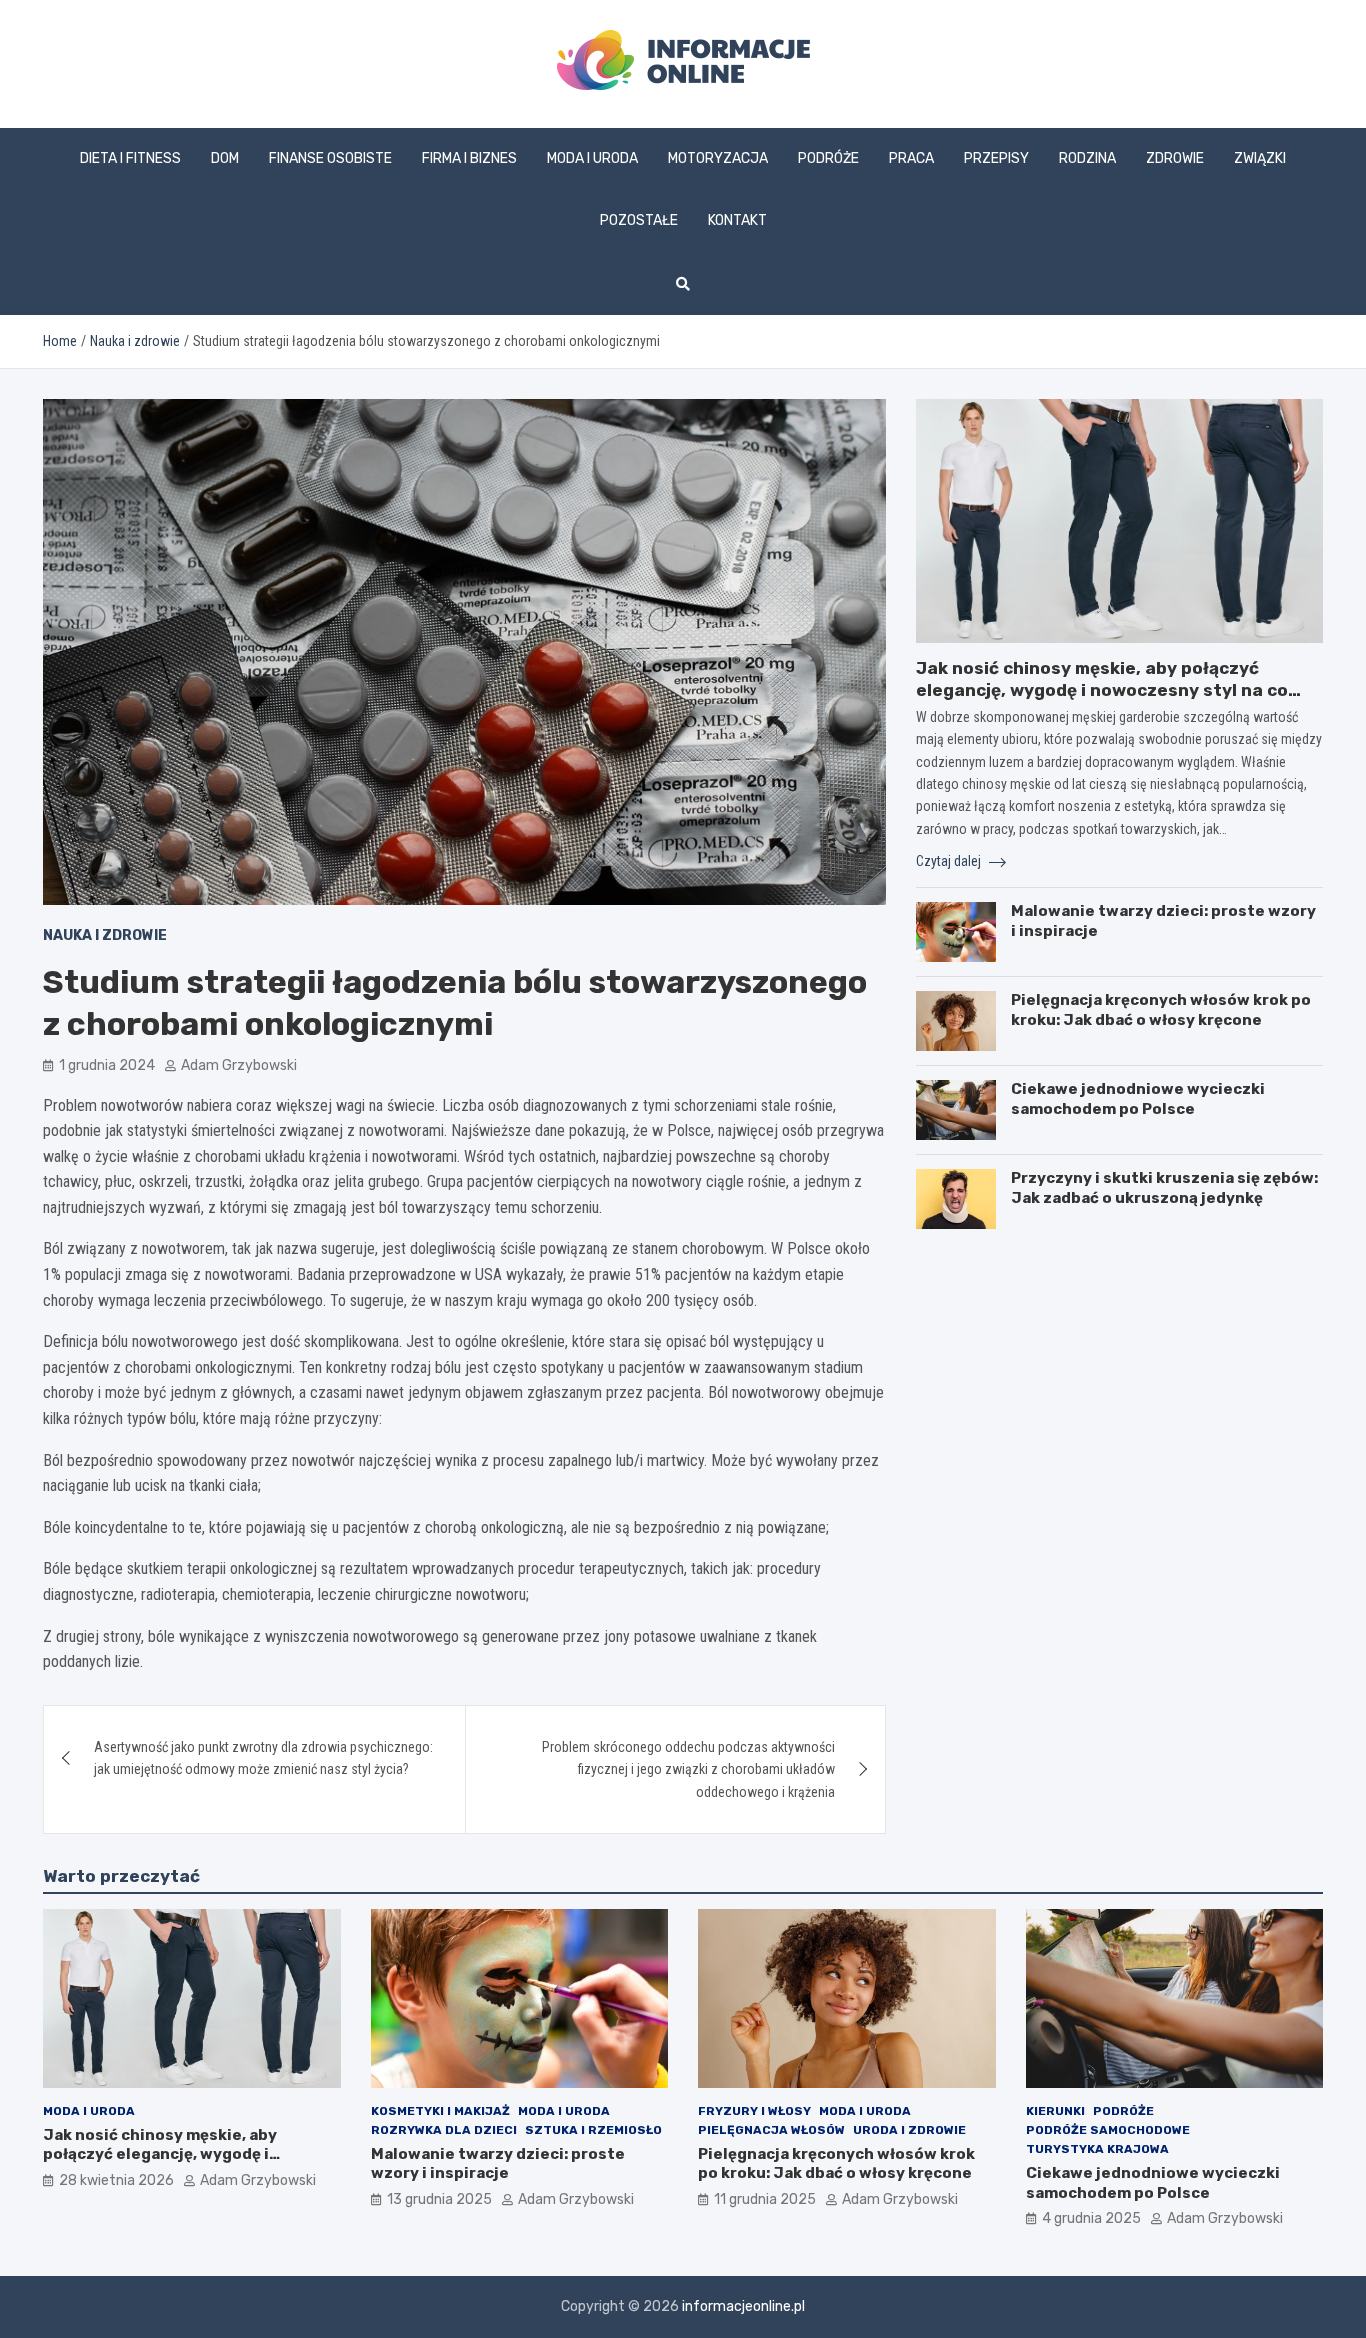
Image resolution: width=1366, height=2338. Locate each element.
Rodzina (1087, 158)
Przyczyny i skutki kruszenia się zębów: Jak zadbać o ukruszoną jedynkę (1164, 1188)
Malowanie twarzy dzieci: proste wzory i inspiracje (498, 2164)
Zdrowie (1175, 158)
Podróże (828, 158)
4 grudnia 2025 (1091, 2218)
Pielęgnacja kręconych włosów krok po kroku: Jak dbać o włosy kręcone (1161, 1010)
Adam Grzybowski (239, 1065)
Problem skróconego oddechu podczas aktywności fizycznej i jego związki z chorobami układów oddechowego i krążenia (688, 1769)
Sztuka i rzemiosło (593, 2130)
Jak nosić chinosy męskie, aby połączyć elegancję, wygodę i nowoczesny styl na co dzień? (1102, 690)
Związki (1260, 158)
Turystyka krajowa (1097, 2149)
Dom (225, 158)
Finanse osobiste (330, 158)
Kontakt (737, 220)
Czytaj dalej (950, 861)
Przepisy (996, 158)
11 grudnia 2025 (765, 2199)
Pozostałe (639, 220)
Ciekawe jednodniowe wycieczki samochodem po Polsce (1138, 1099)
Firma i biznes (469, 158)
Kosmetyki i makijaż (440, 2111)
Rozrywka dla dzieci (444, 2130)
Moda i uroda (592, 158)
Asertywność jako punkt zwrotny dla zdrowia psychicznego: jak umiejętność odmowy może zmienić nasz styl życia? (263, 1758)
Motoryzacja (718, 158)
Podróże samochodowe (1108, 2130)
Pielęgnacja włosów (771, 2130)
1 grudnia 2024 (107, 1065)
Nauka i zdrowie (105, 935)
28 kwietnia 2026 (116, 2180)
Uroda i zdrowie (909, 2130)
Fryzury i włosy (754, 2111)
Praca (911, 158)
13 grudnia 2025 (439, 2199)
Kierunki (1055, 2111)
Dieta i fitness (130, 158)
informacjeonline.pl (743, 2306)
